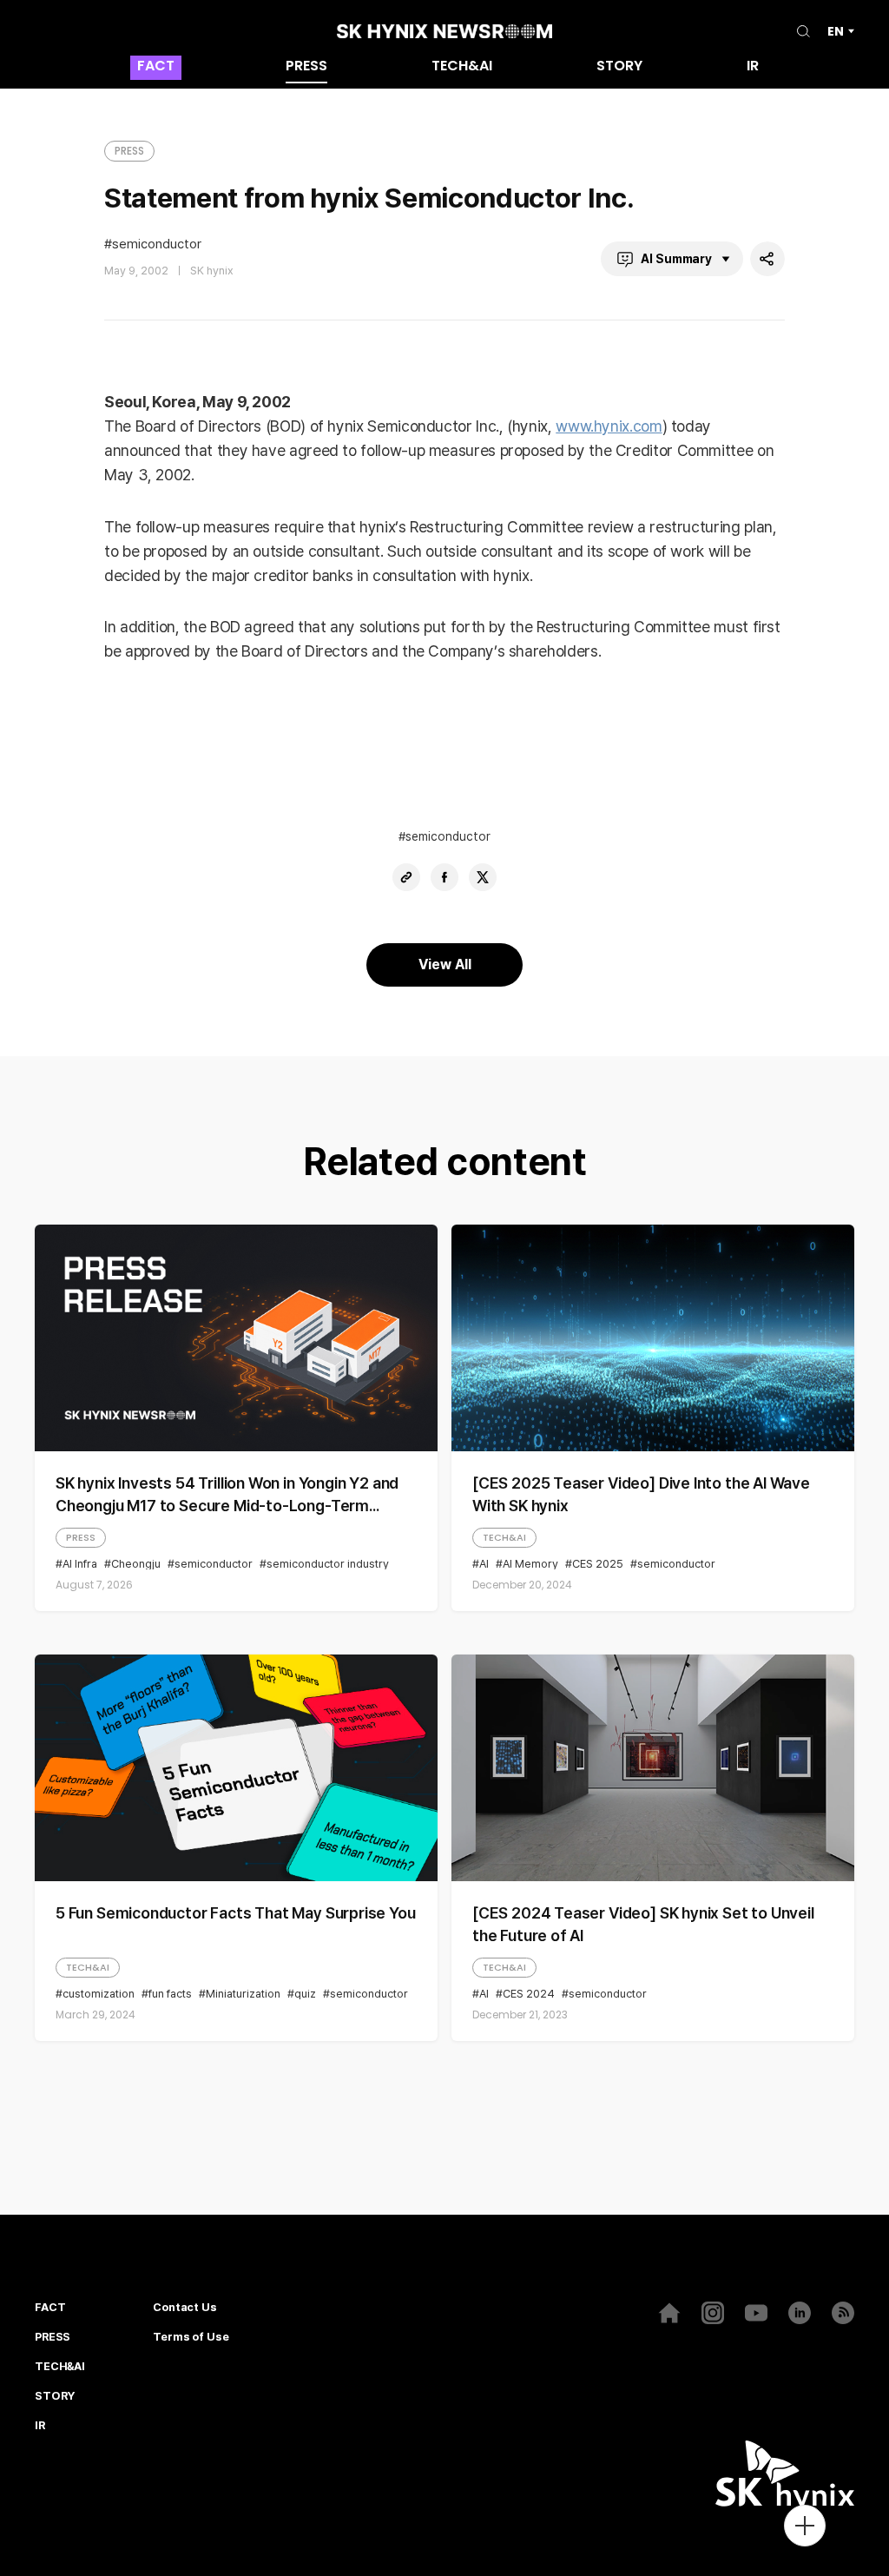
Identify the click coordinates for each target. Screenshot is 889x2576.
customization (99, 1994)
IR (753, 67)
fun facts (170, 1994)
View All (445, 964)
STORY (619, 67)
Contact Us (185, 2308)
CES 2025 (598, 1564)
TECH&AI (462, 67)
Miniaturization (243, 1994)
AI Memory (530, 1564)
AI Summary (676, 259)
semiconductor (157, 244)
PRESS (306, 67)
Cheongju (136, 1564)
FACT (156, 67)
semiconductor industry (328, 1564)
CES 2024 (529, 1994)
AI (484, 1564)
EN (836, 31)
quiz (305, 1994)
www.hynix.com (609, 426)
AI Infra (80, 1564)
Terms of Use (191, 2337)
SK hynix (212, 271)
